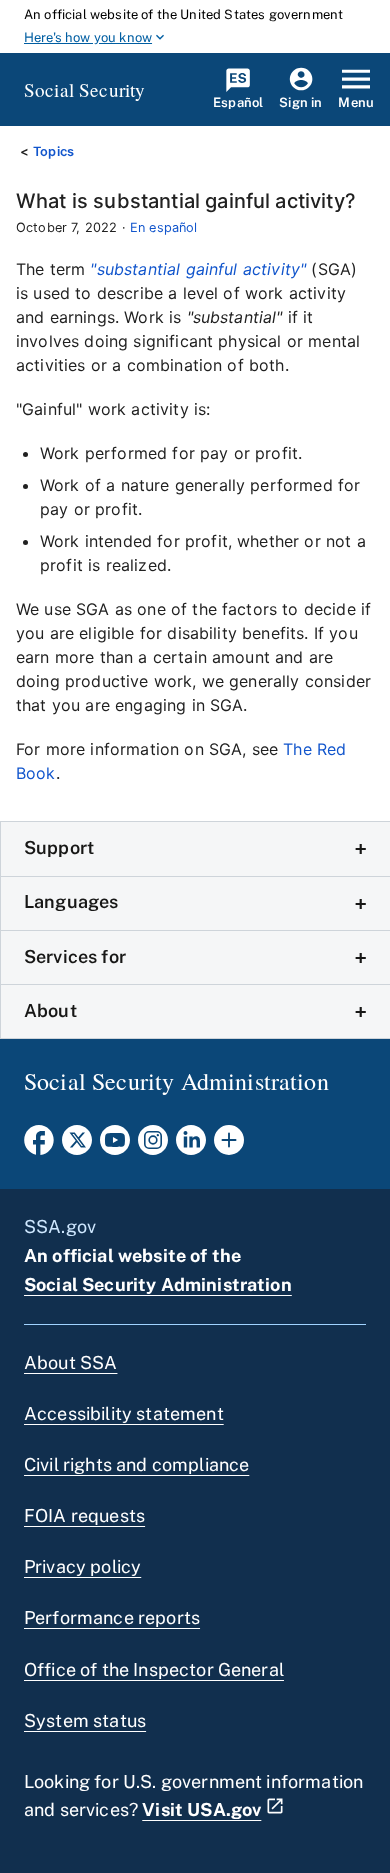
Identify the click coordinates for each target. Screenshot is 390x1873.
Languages (71, 901)
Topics (53, 151)
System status (85, 1720)
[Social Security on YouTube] (115, 1146)
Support (59, 847)
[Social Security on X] (77, 1146)
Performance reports (112, 1617)
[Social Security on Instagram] (153, 1146)
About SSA (70, 1362)
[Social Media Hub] (229, 1146)
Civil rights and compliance (136, 1464)
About (50, 1010)
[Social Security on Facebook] (39, 1146)
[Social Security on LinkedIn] (191, 1146)
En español (164, 227)
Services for (75, 956)
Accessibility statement (124, 1413)
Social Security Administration (158, 1284)
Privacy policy (82, 1566)
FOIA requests (84, 1515)
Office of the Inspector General (154, 1669)
